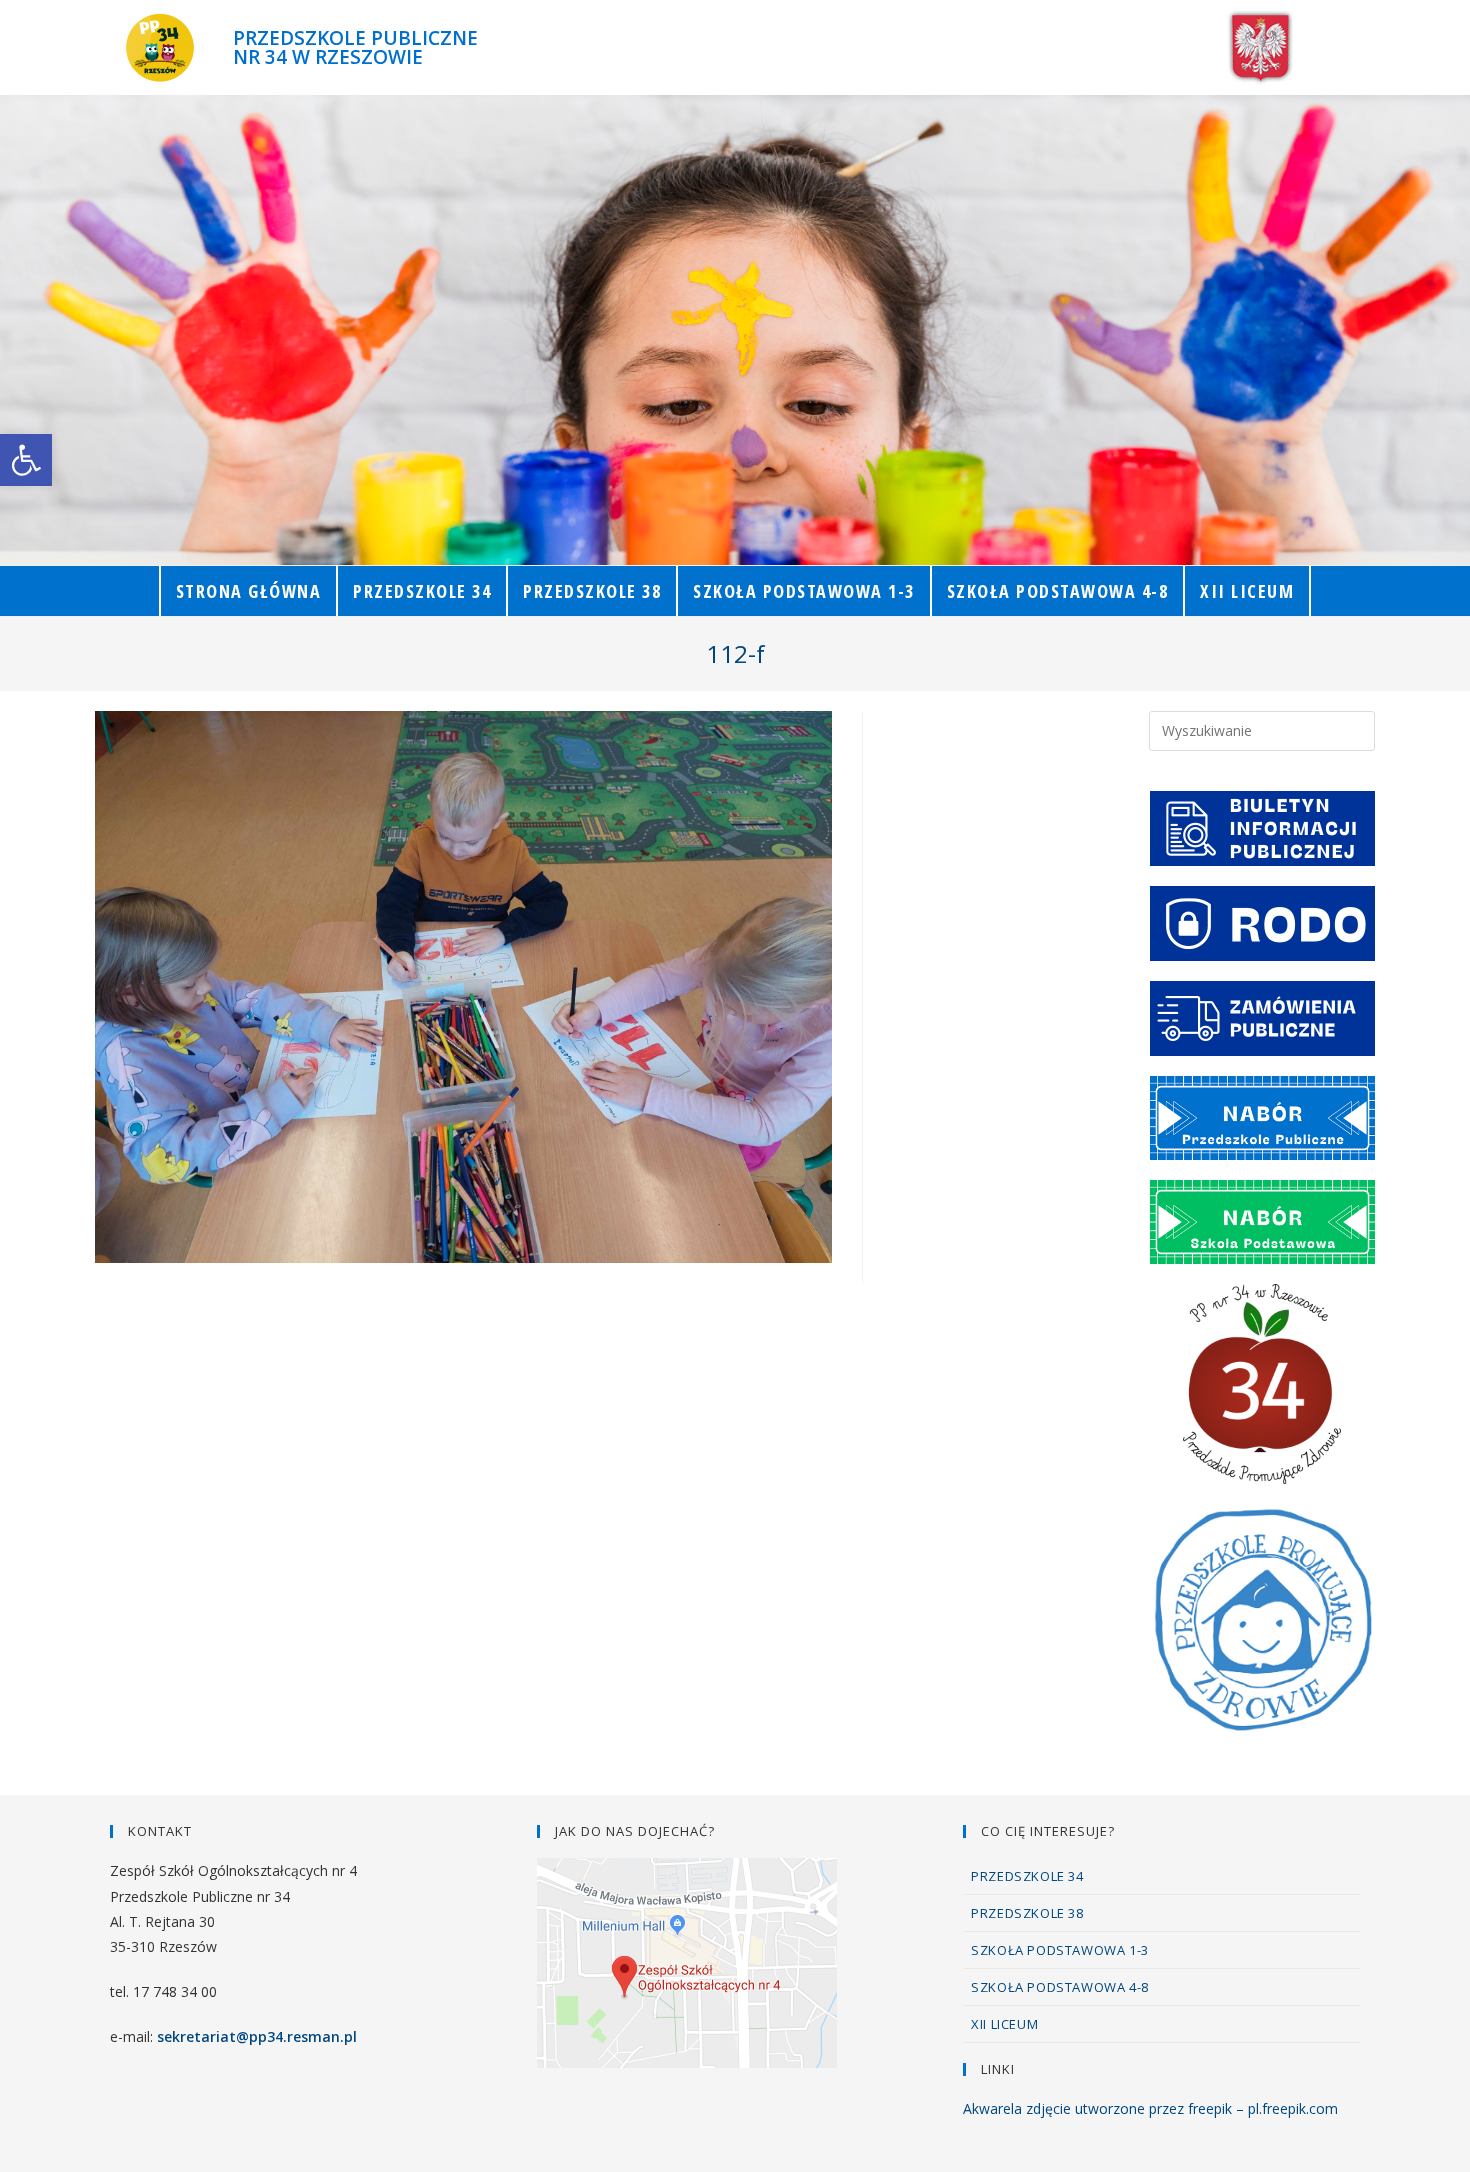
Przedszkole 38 (1027, 1913)
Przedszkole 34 (1027, 1876)
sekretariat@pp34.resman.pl (257, 2036)
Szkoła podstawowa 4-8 (1060, 1987)
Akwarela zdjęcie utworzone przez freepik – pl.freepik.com (1150, 2108)
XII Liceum (1004, 2024)
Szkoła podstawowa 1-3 (1060, 1950)
